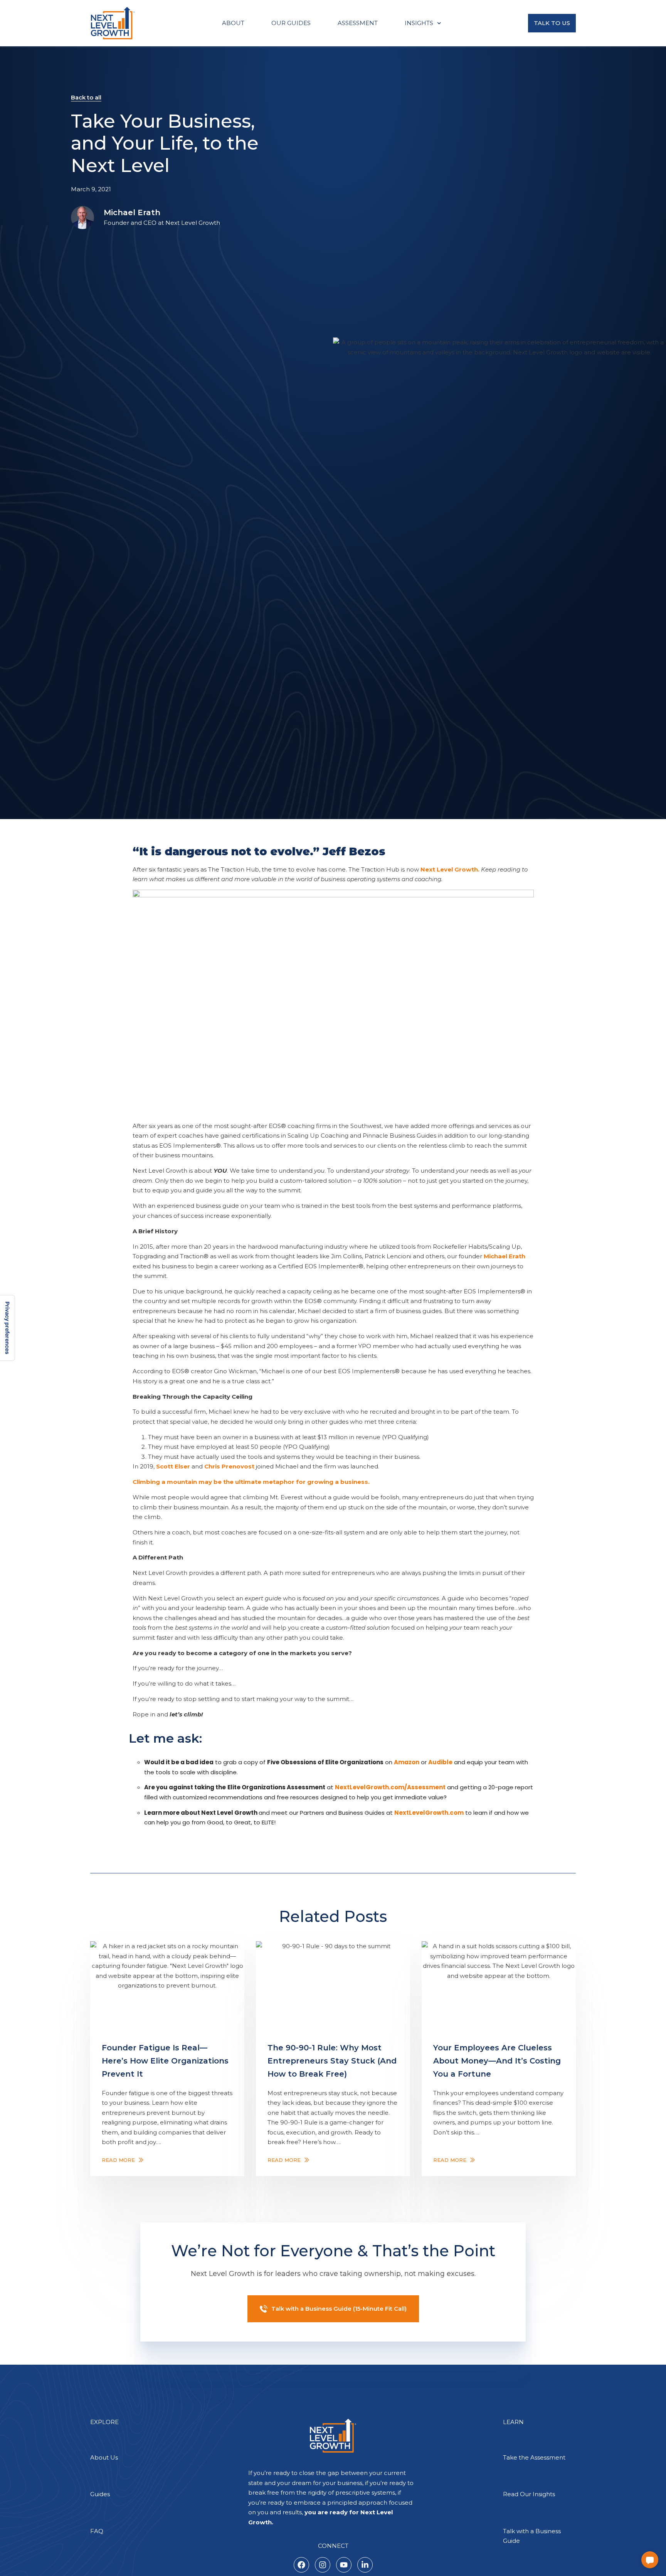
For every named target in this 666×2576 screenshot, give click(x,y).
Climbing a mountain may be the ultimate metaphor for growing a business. (251, 1482)
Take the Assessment (534, 2457)
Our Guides (291, 23)
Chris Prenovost (229, 1466)
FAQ (97, 2531)
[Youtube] (344, 2565)
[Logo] (113, 23)
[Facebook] (301, 2565)
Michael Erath (132, 212)
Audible (440, 1762)
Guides (100, 2494)
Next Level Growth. (450, 869)
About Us (104, 2457)
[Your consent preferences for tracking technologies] (7, 1328)
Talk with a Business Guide (532, 2536)
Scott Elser (173, 1466)
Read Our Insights (529, 2494)
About (233, 23)
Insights (419, 23)
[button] (650, 2560)
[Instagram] (323, 2565)
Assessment (358, 23)
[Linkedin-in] (365, 2565)
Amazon (407, 1762)
